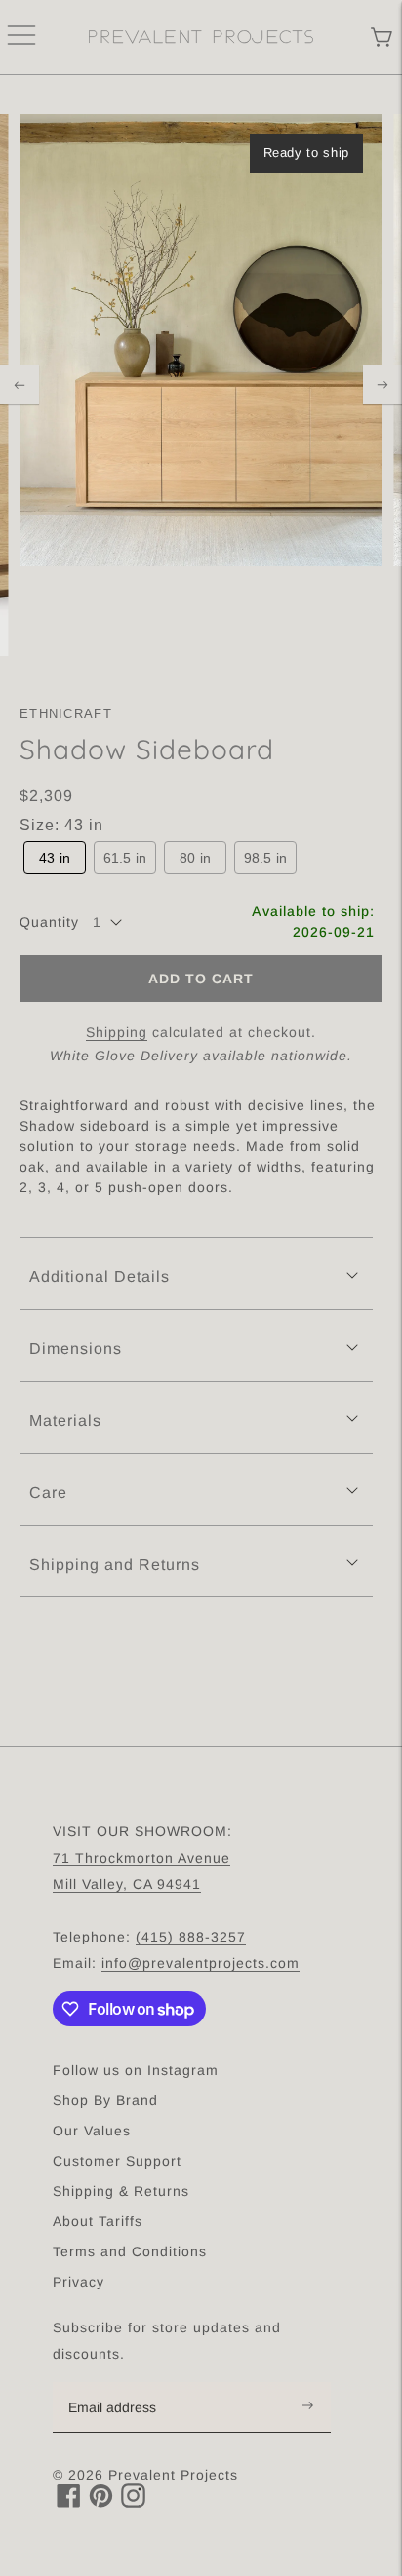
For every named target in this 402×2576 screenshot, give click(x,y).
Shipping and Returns (115, 1565)
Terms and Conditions (130, 2251)
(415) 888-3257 (191, 1937)
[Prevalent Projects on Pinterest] (101, 2502)
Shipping (117, 1032)
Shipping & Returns (121, 2191)
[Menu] (21, 37)
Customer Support (117, 2161)
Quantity (49, 922)
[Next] (382, 385)
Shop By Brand (105, 2100)
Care (48, 1493)
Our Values (92, 2131)
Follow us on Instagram (136, 2070)
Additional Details (100, 1276)
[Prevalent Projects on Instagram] (133, 2502)
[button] (55, 858)
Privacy (79, 2282)
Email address (122, 2383)
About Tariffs (98, 2221)
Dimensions (76, 1348)
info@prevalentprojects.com (201, 1963)
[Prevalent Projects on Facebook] (69, 2502)
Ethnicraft (66, 714)
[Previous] (20, 385)
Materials (65, 1421)
